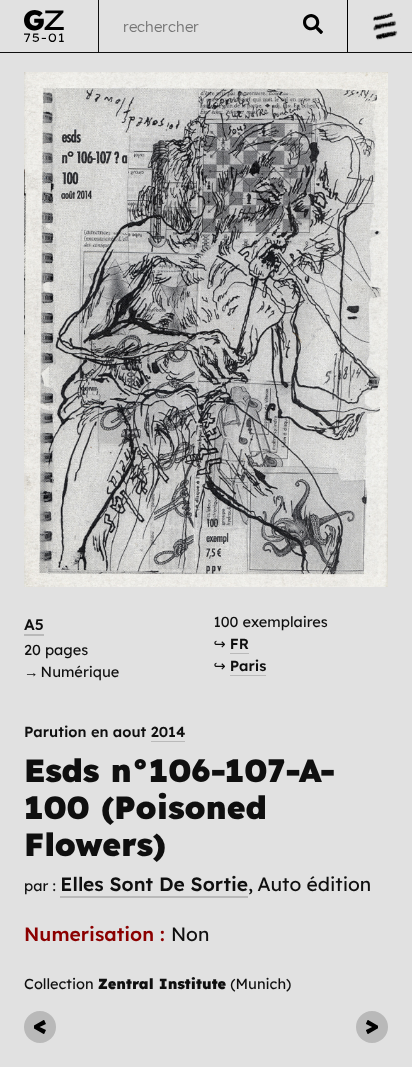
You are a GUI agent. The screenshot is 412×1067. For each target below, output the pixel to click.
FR (239, 643)
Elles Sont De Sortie (154, 884)
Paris (248, 665)
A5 (34, 624)
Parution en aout (104, 732)
